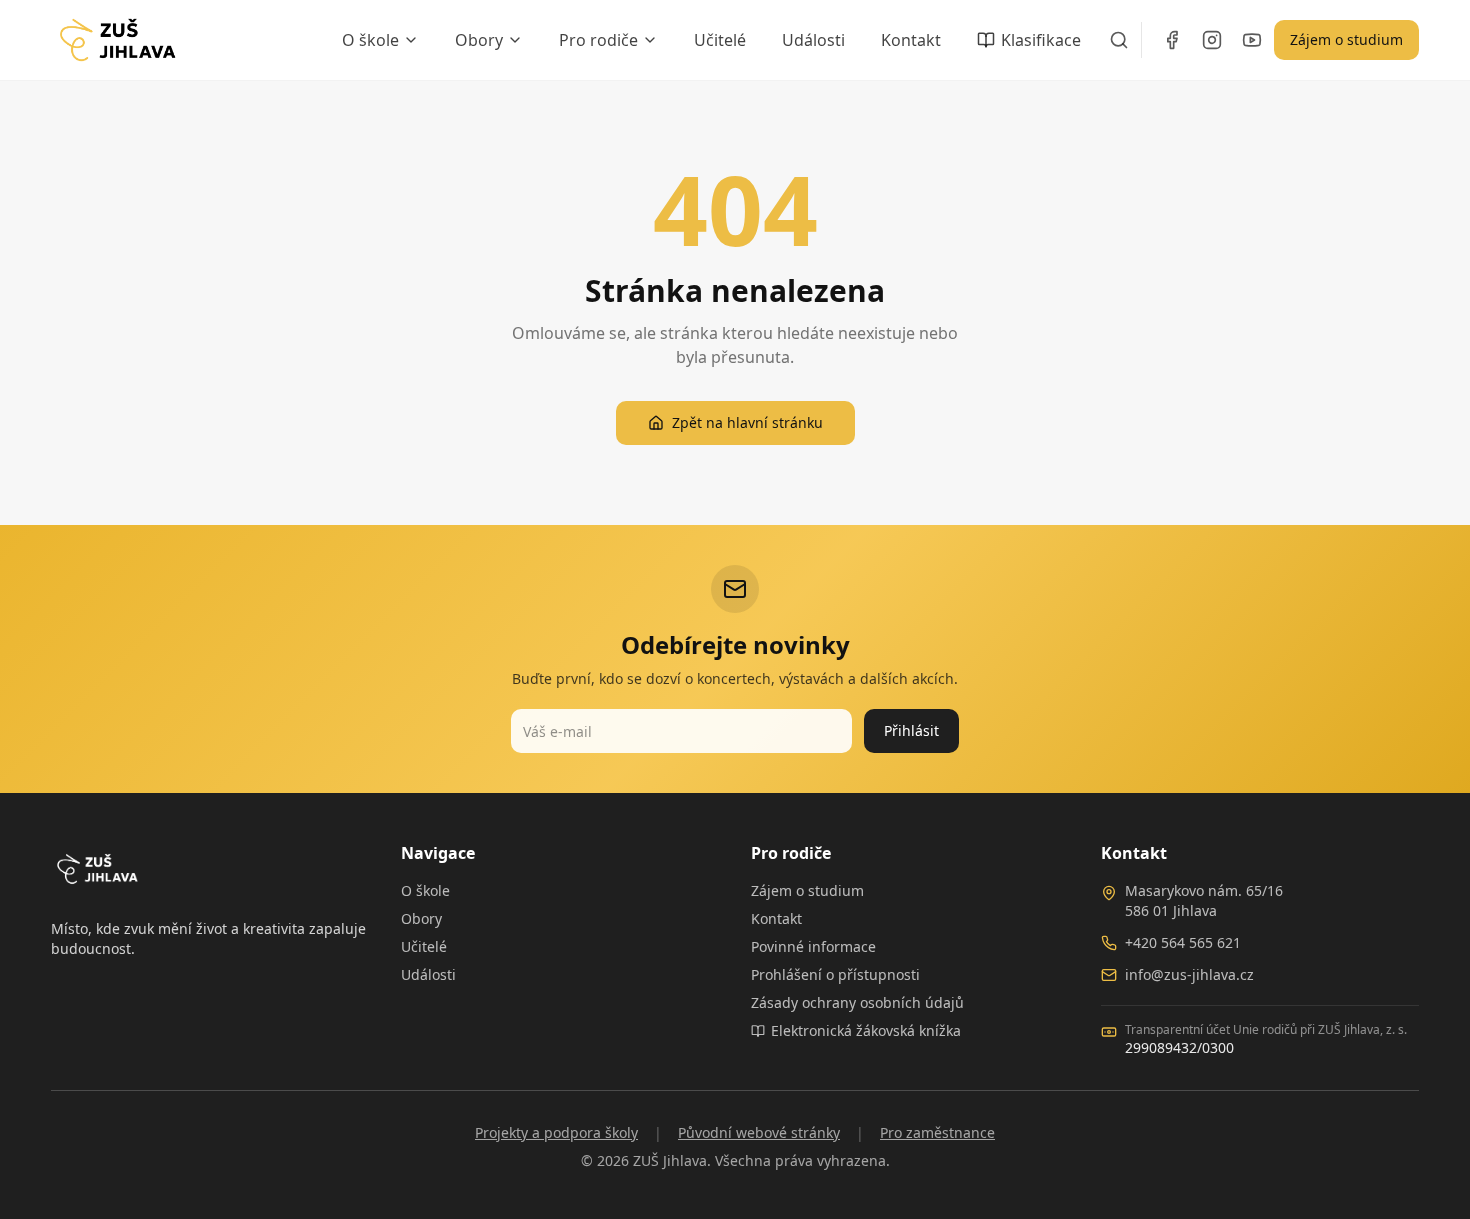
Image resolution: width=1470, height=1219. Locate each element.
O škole (370, 40)
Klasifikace (1041, 40)
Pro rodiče (598, 40)
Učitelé (720, 40)
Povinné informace (813, 946)
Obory (479, 40)
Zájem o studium (1346, 39)
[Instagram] (1212, 40)
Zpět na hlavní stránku (747, 422)
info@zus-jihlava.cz (1189, 974)
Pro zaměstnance (937, 1132)
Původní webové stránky (759, 1132)
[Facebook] (1172, 40)
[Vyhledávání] (1119, 40)
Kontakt (911, 40)
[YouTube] (1252, 40)
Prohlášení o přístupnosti (835, 974)
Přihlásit (911, 730)
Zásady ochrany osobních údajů (857, 1002)
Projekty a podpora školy (556, 1132)
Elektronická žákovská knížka (866, 1030)
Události (813, 40)
